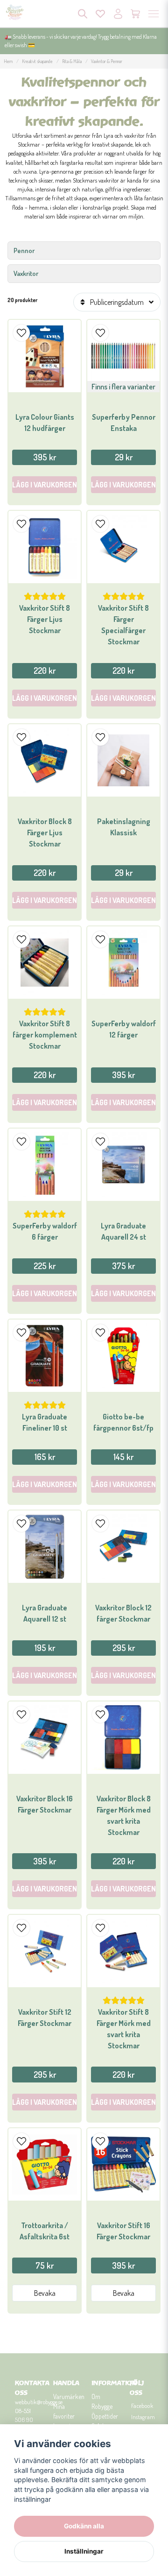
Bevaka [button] (45, 2293)
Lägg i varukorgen (45, 485)
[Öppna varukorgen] (136, 14)
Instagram (142, 2417)
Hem (8, 61)
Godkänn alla (84, 2526)
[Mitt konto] (118, 14)
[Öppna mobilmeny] (154, 14)
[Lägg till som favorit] (100, 14)
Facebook (142, 2406)
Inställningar (84, 2551)
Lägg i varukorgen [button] (123, 485)
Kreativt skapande (37, 61)
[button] (21, 333)
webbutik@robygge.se (39, 2402)
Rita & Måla (72, 61)
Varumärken (69, 2396)
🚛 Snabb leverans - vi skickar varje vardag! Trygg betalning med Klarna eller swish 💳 (81, 41)
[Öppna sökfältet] (83, 14)
